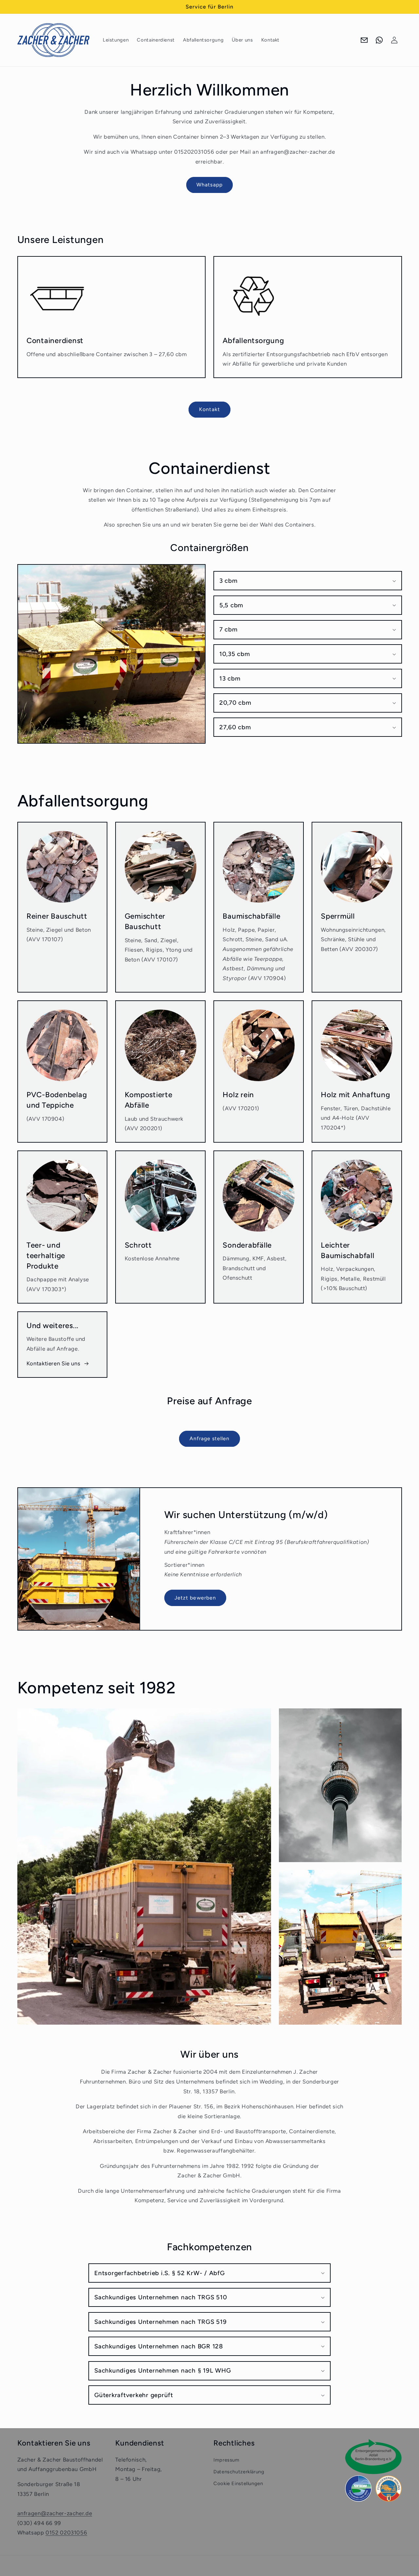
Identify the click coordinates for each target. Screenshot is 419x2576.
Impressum (227, 2460)
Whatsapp (209, 185)
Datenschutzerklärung (239, 2472)
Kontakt (209, 409)
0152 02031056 (66, 2533)
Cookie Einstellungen (238, 2483)
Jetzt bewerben (195, 1598)
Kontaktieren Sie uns (54, 1363)
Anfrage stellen (210, 1438)
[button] (308, 581)
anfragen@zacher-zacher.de (55, 2513)
